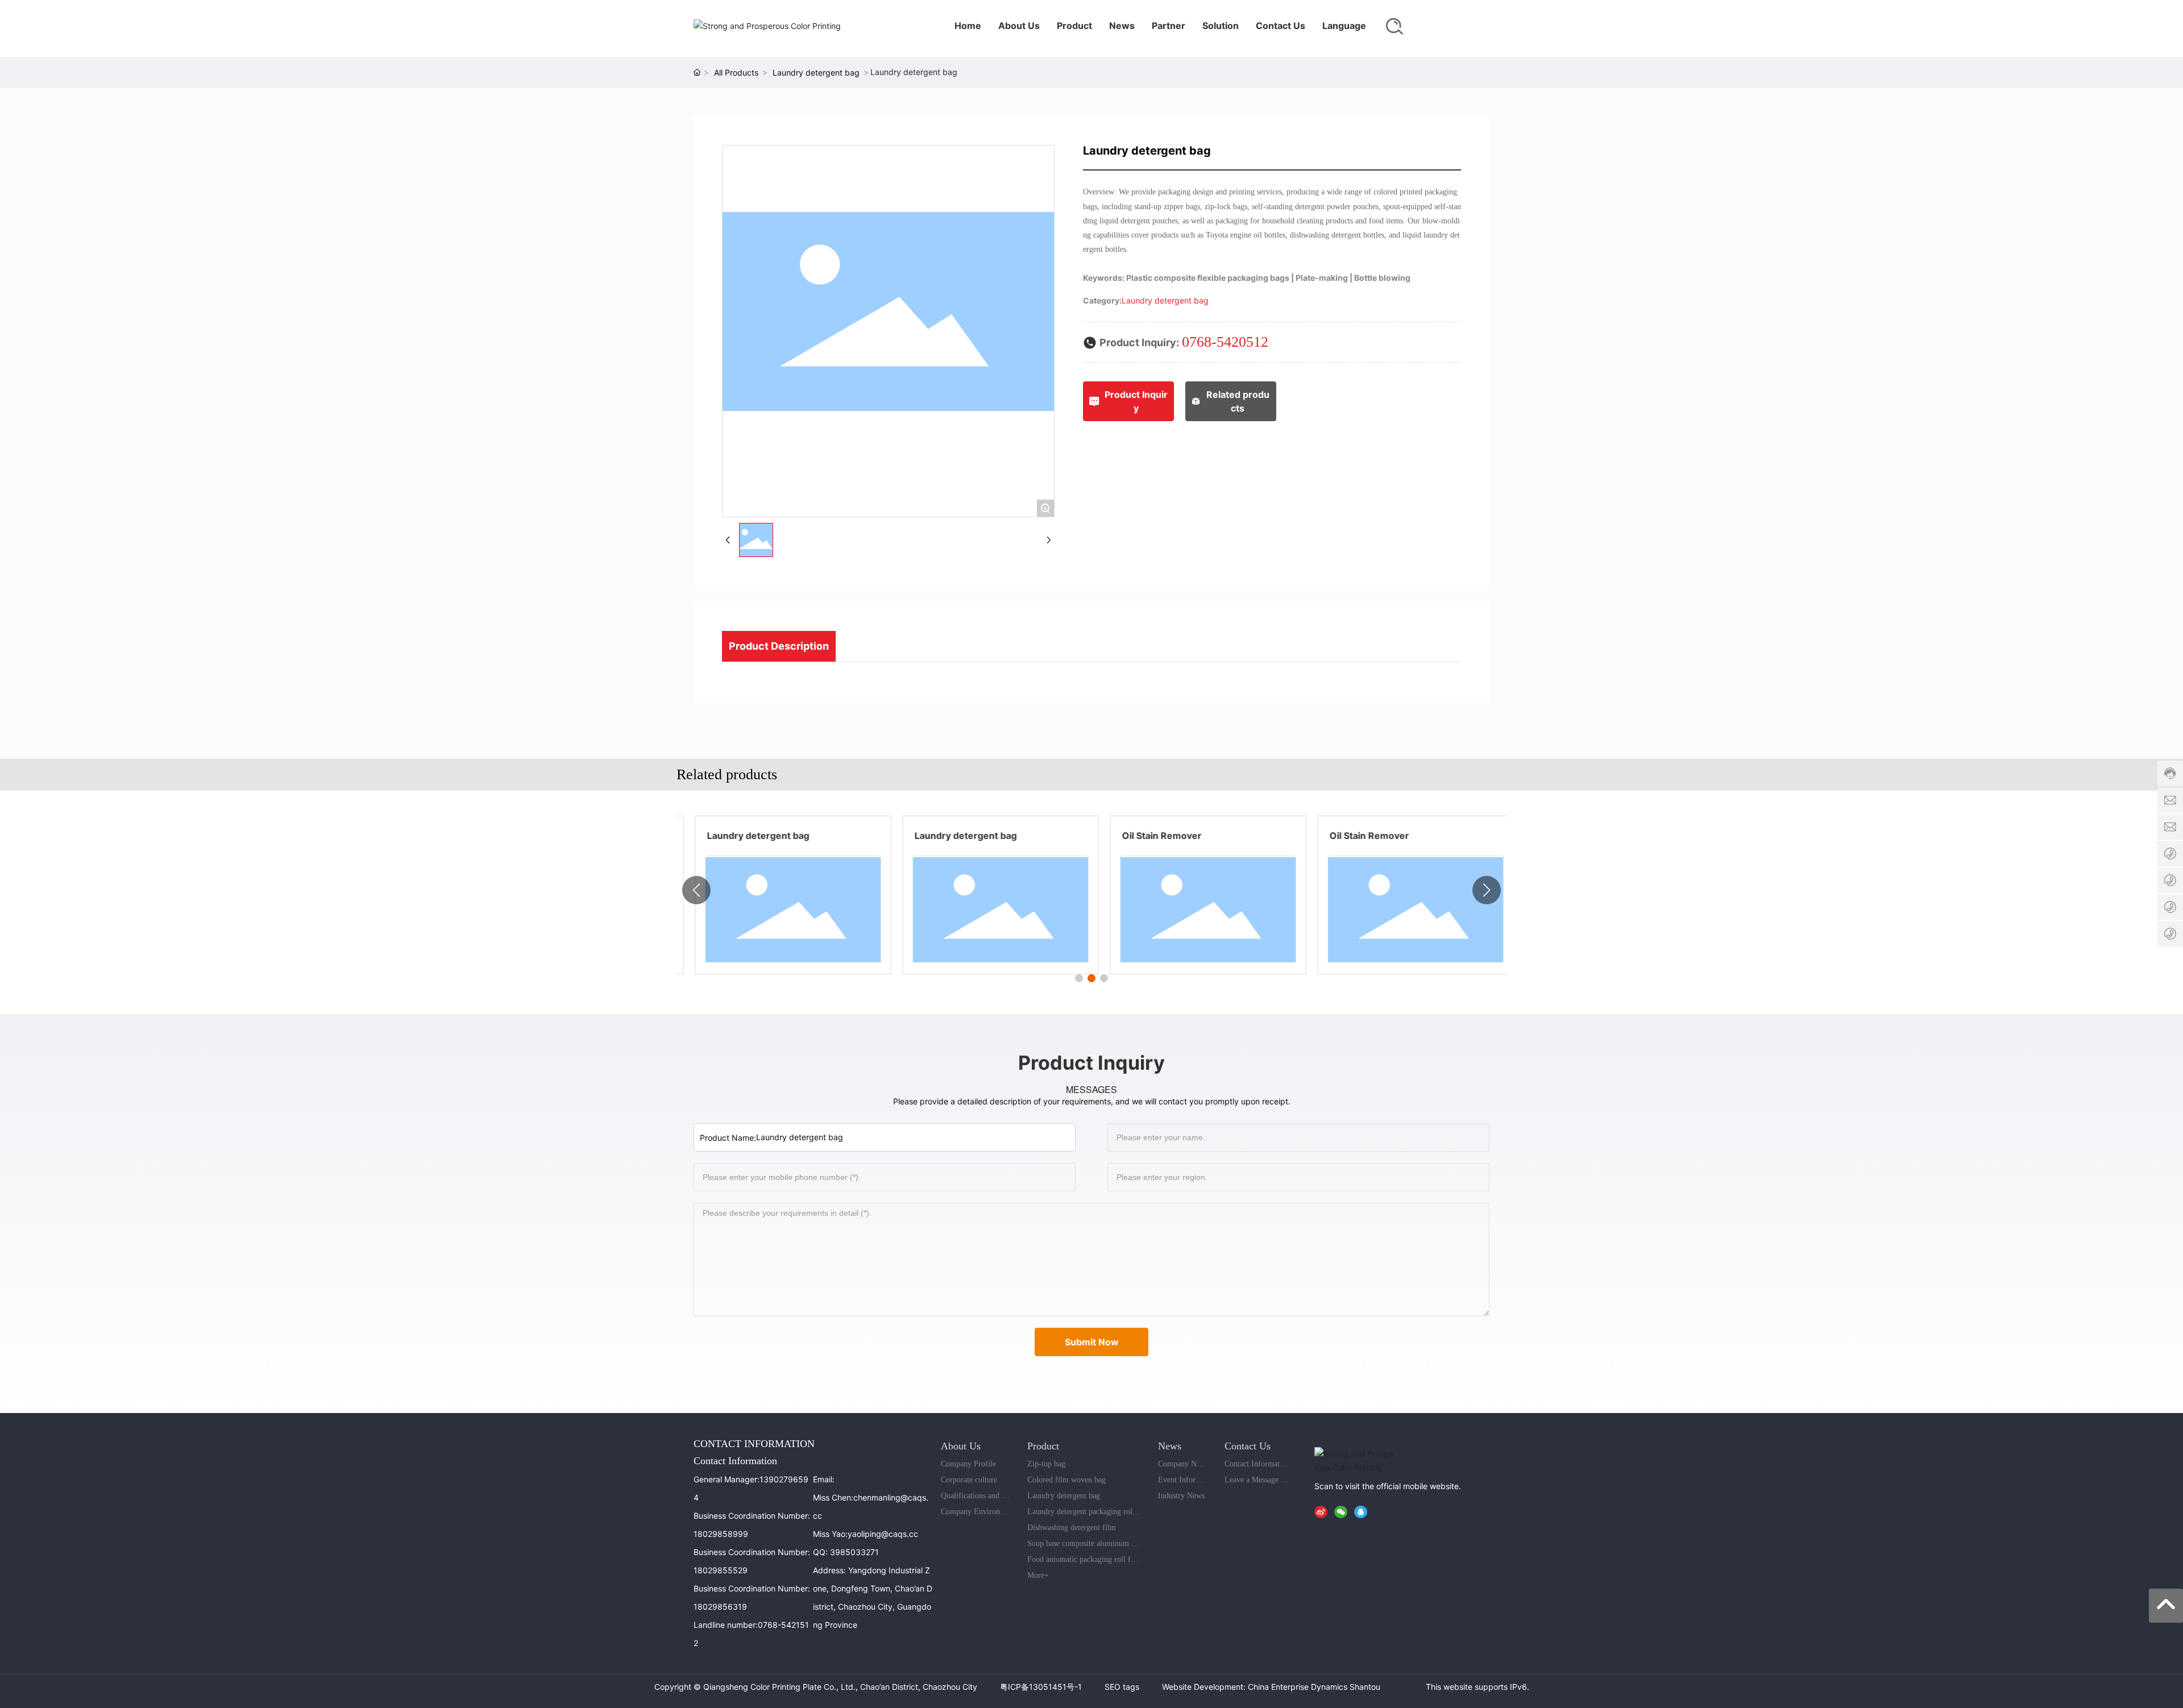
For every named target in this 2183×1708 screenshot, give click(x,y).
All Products (736, 72)
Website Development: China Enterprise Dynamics (1255, 1687)
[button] (1079, 978)
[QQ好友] (1363, 1511)
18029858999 (721, 1534)
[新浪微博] (1323, 1511)
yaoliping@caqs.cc (883, 1534)
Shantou (1365, 1687)
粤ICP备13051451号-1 (1041, 1687)
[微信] (1343, 1511)
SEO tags (1122, 1687)
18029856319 (720, 1607)
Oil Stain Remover (1149, 836)
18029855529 (721, 1570)
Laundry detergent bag (816, 72)
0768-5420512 (1225, 342)
